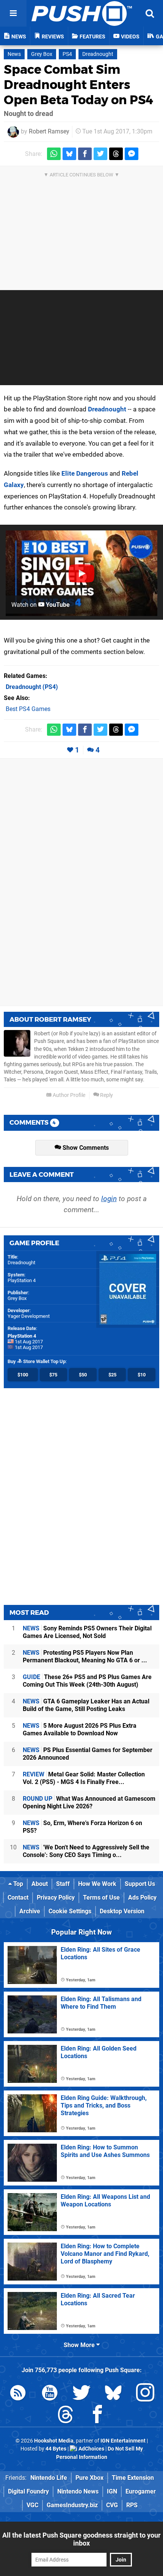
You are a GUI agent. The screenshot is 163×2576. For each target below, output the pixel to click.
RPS (132, 2505)
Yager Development (29, 1316)
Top (17, 1884)
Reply (106, 1095)
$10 (142, 1375)
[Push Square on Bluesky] (113, 2394)
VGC (32, 2505)
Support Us (140, 1884)
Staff (63, 1884)
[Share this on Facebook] (85, 154)
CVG (112, 2505)
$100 (23, 1375)
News (14, 54)
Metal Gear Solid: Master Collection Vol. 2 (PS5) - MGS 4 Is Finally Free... (84, 1778)
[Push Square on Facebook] (97, 2416)
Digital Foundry (28, 2491)
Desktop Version (122, 1911)
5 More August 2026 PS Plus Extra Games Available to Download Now (80, 1729)
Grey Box (42, 54)
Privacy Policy (56, 1897)
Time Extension (133, 2478)
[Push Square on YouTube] (50, 2394)
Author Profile (68, 1095)
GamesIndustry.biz (72, 2505)
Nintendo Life (49, 2478)
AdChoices (91, 2449)
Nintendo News (78, 2491)
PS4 (67, 54)
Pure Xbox (89, 2478)
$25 (112, 1375)
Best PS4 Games (28, 709)
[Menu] (13, 13)
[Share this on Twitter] (100, 154)
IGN (112, 2491)
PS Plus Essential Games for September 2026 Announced (88, 1754)
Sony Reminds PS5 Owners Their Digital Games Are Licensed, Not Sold (87, 1632)
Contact (18, 1897)
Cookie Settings (70, 1911)
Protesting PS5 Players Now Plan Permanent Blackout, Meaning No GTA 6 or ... (85, 1656)
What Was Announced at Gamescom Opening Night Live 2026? (89, 1802)
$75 (53, 1375)
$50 (83, 1375)
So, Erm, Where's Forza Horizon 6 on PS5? (82, 1827)
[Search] (150, 13)
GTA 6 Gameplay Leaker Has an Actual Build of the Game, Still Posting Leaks (86, 1705)
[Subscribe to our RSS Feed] (18, 2394)
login (109, 1199)
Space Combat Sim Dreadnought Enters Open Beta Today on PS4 (78, 85)
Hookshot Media (54, 2441)
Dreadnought (98, 54)
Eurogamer (141, 2491)
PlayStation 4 (22, 1280)
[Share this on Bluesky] (69, 154)
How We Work (97, 1884)
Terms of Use (101, 1897)
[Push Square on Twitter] (81, 2394)
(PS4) (32, 687)
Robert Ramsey (49, 131)
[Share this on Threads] (116, 154)
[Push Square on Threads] (66, 2416)
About (40, 1884)
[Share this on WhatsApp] (54, 154)
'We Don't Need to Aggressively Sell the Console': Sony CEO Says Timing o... (86, 1851)
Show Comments (85, 1148)
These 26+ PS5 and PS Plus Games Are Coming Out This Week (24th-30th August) (87, 1681)
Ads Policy (142, 1897)
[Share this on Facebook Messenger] (132, 154)
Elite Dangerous (85, 473)
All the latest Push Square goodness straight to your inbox (81, 2539)
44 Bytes (56, 2449)
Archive (30, 1911)
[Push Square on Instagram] (145, 2394)
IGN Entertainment (123, 2441)
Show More (80, 2345)
